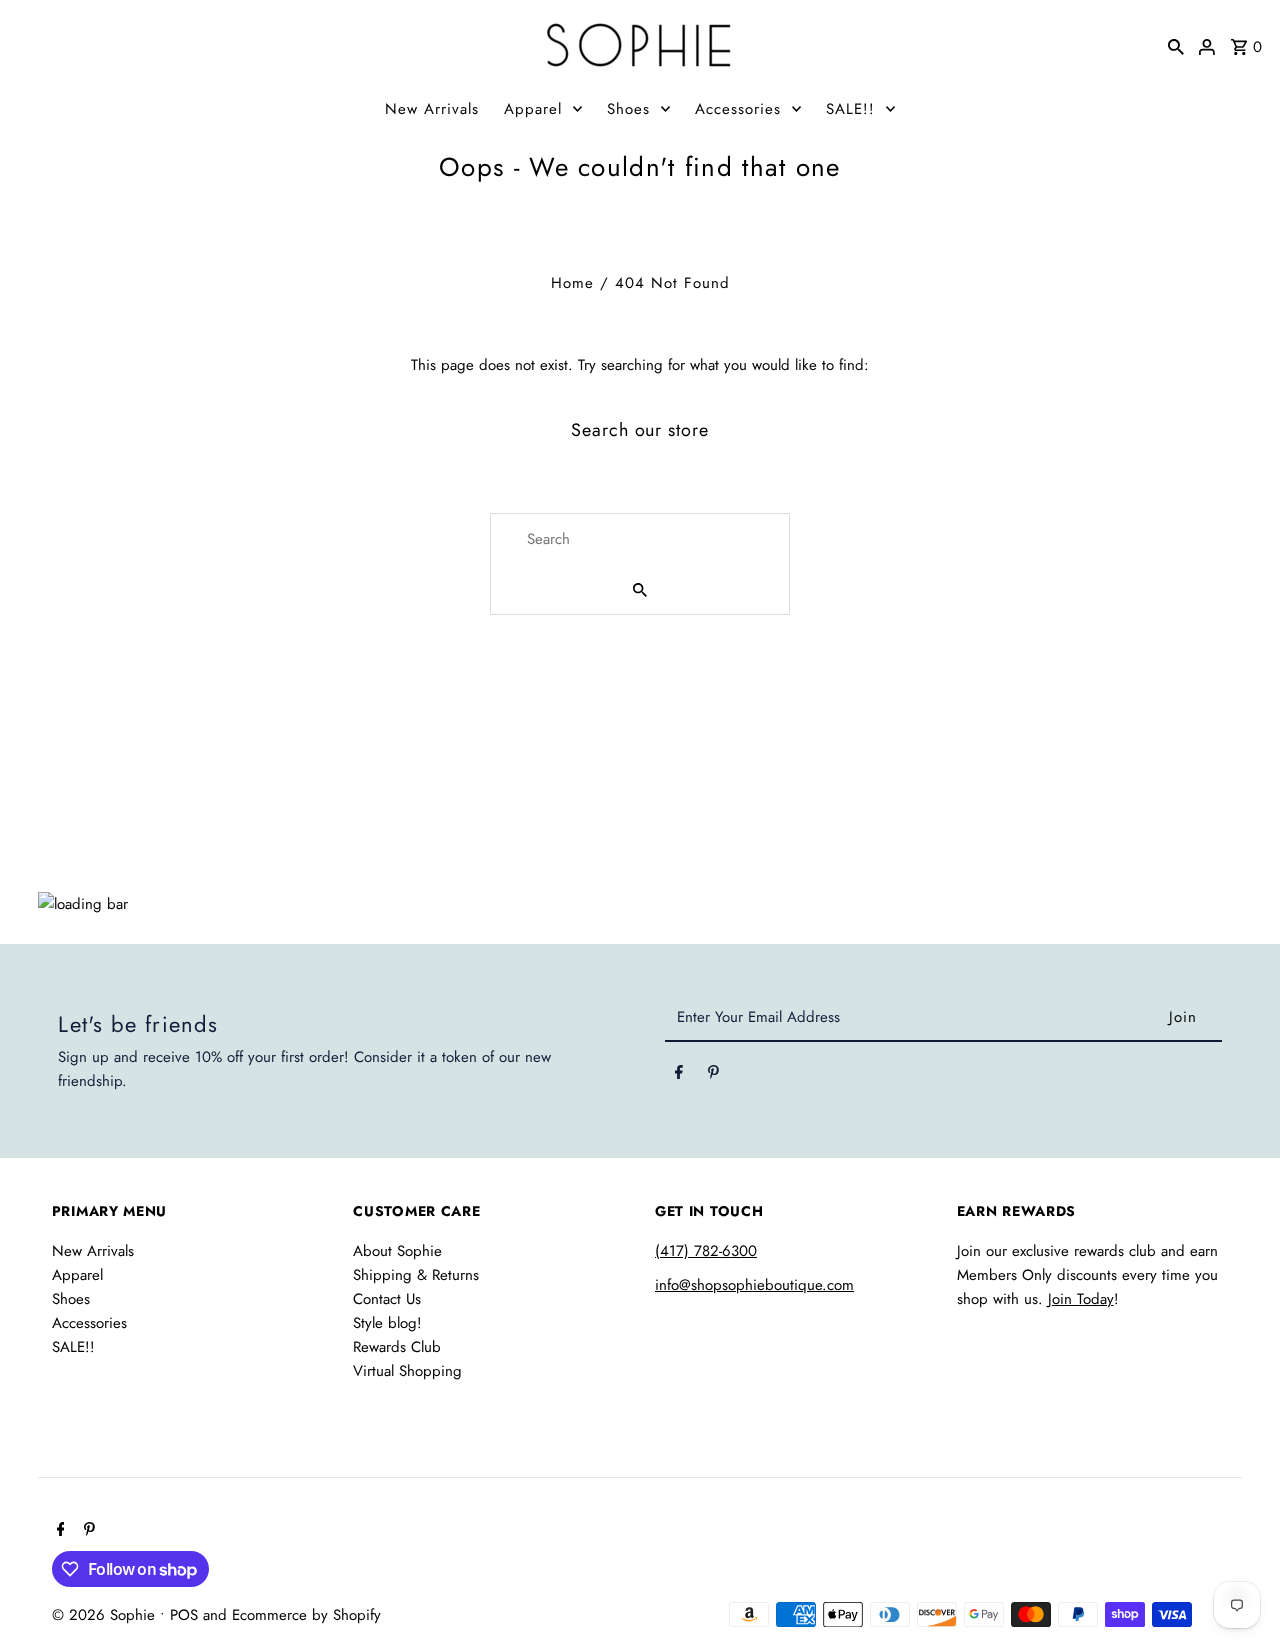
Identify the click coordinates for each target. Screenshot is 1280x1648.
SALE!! (850, 109)
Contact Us (387, 1299)
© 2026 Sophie (106, 1615)
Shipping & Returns (416, 1275)
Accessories (738, 109)
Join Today (1081, 1299)
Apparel (533, 109)
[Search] (1176, 45)
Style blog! (387, 1323)
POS (184, 1615)
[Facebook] (679, 1076)
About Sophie (397, 1251)
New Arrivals (432, 109)
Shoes (628, 109)
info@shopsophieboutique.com (754, 1285)
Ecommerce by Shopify (306, 1615)
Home (572, 283)
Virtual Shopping (407, 1371)
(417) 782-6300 (706, 1251)
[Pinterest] (713, 1076)
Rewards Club (397, 1347)
